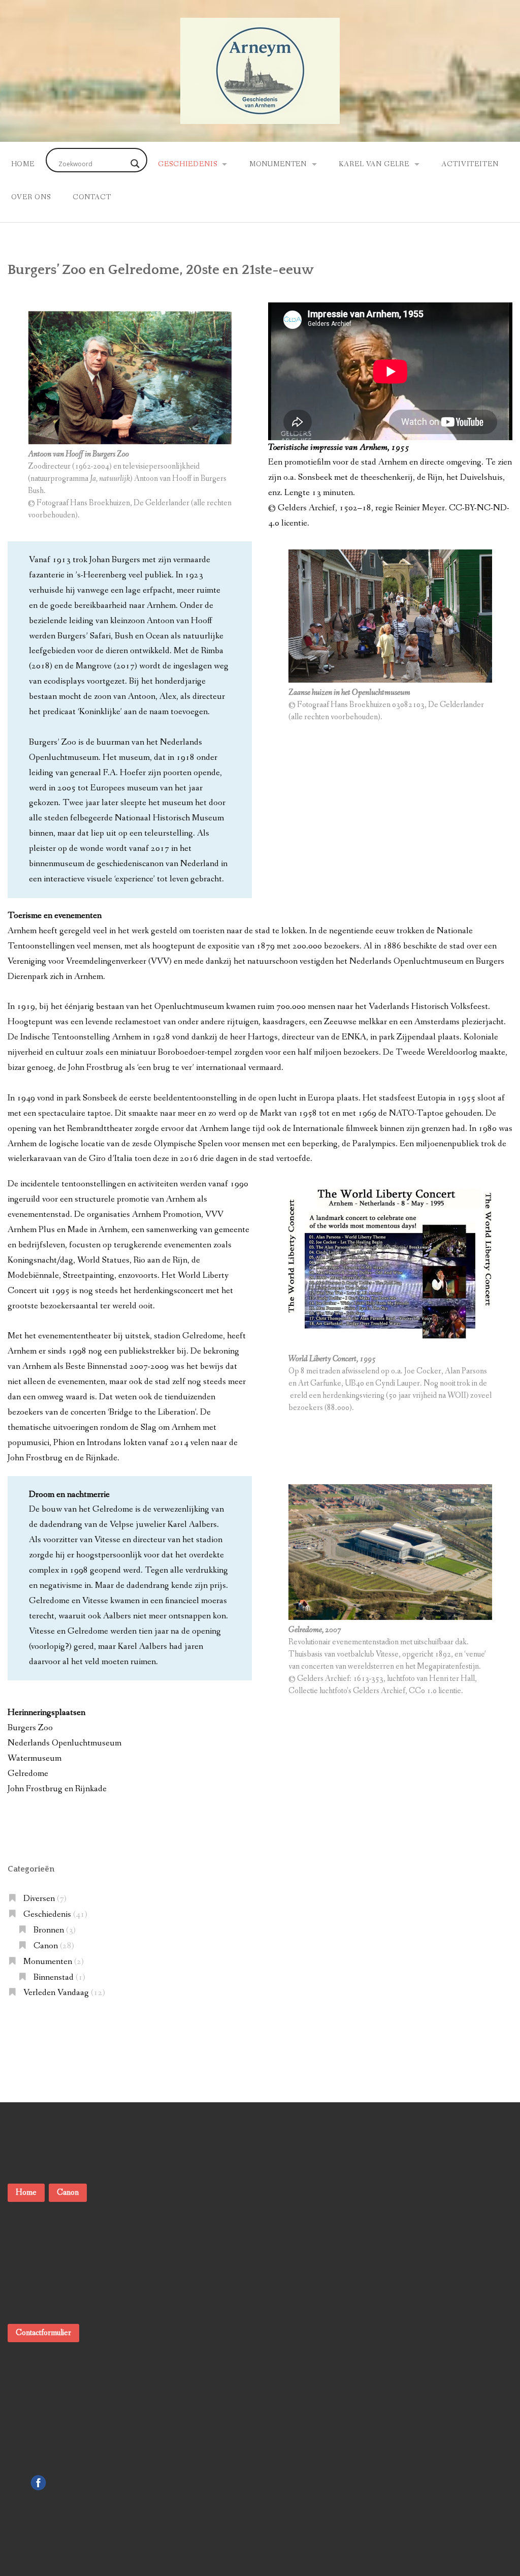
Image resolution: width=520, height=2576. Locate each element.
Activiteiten (470, 164)
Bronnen (49, 1930)
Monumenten (278, 164)
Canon (46, 1946)
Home (23, 164)
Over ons (31, 197)
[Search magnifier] (135, 164)
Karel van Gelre (374, 164)
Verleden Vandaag (56, 1993)
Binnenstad (54, 1977)
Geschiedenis (187, 164)
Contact (92, 197)
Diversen (39, 1899)
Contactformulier (43, 2333)
